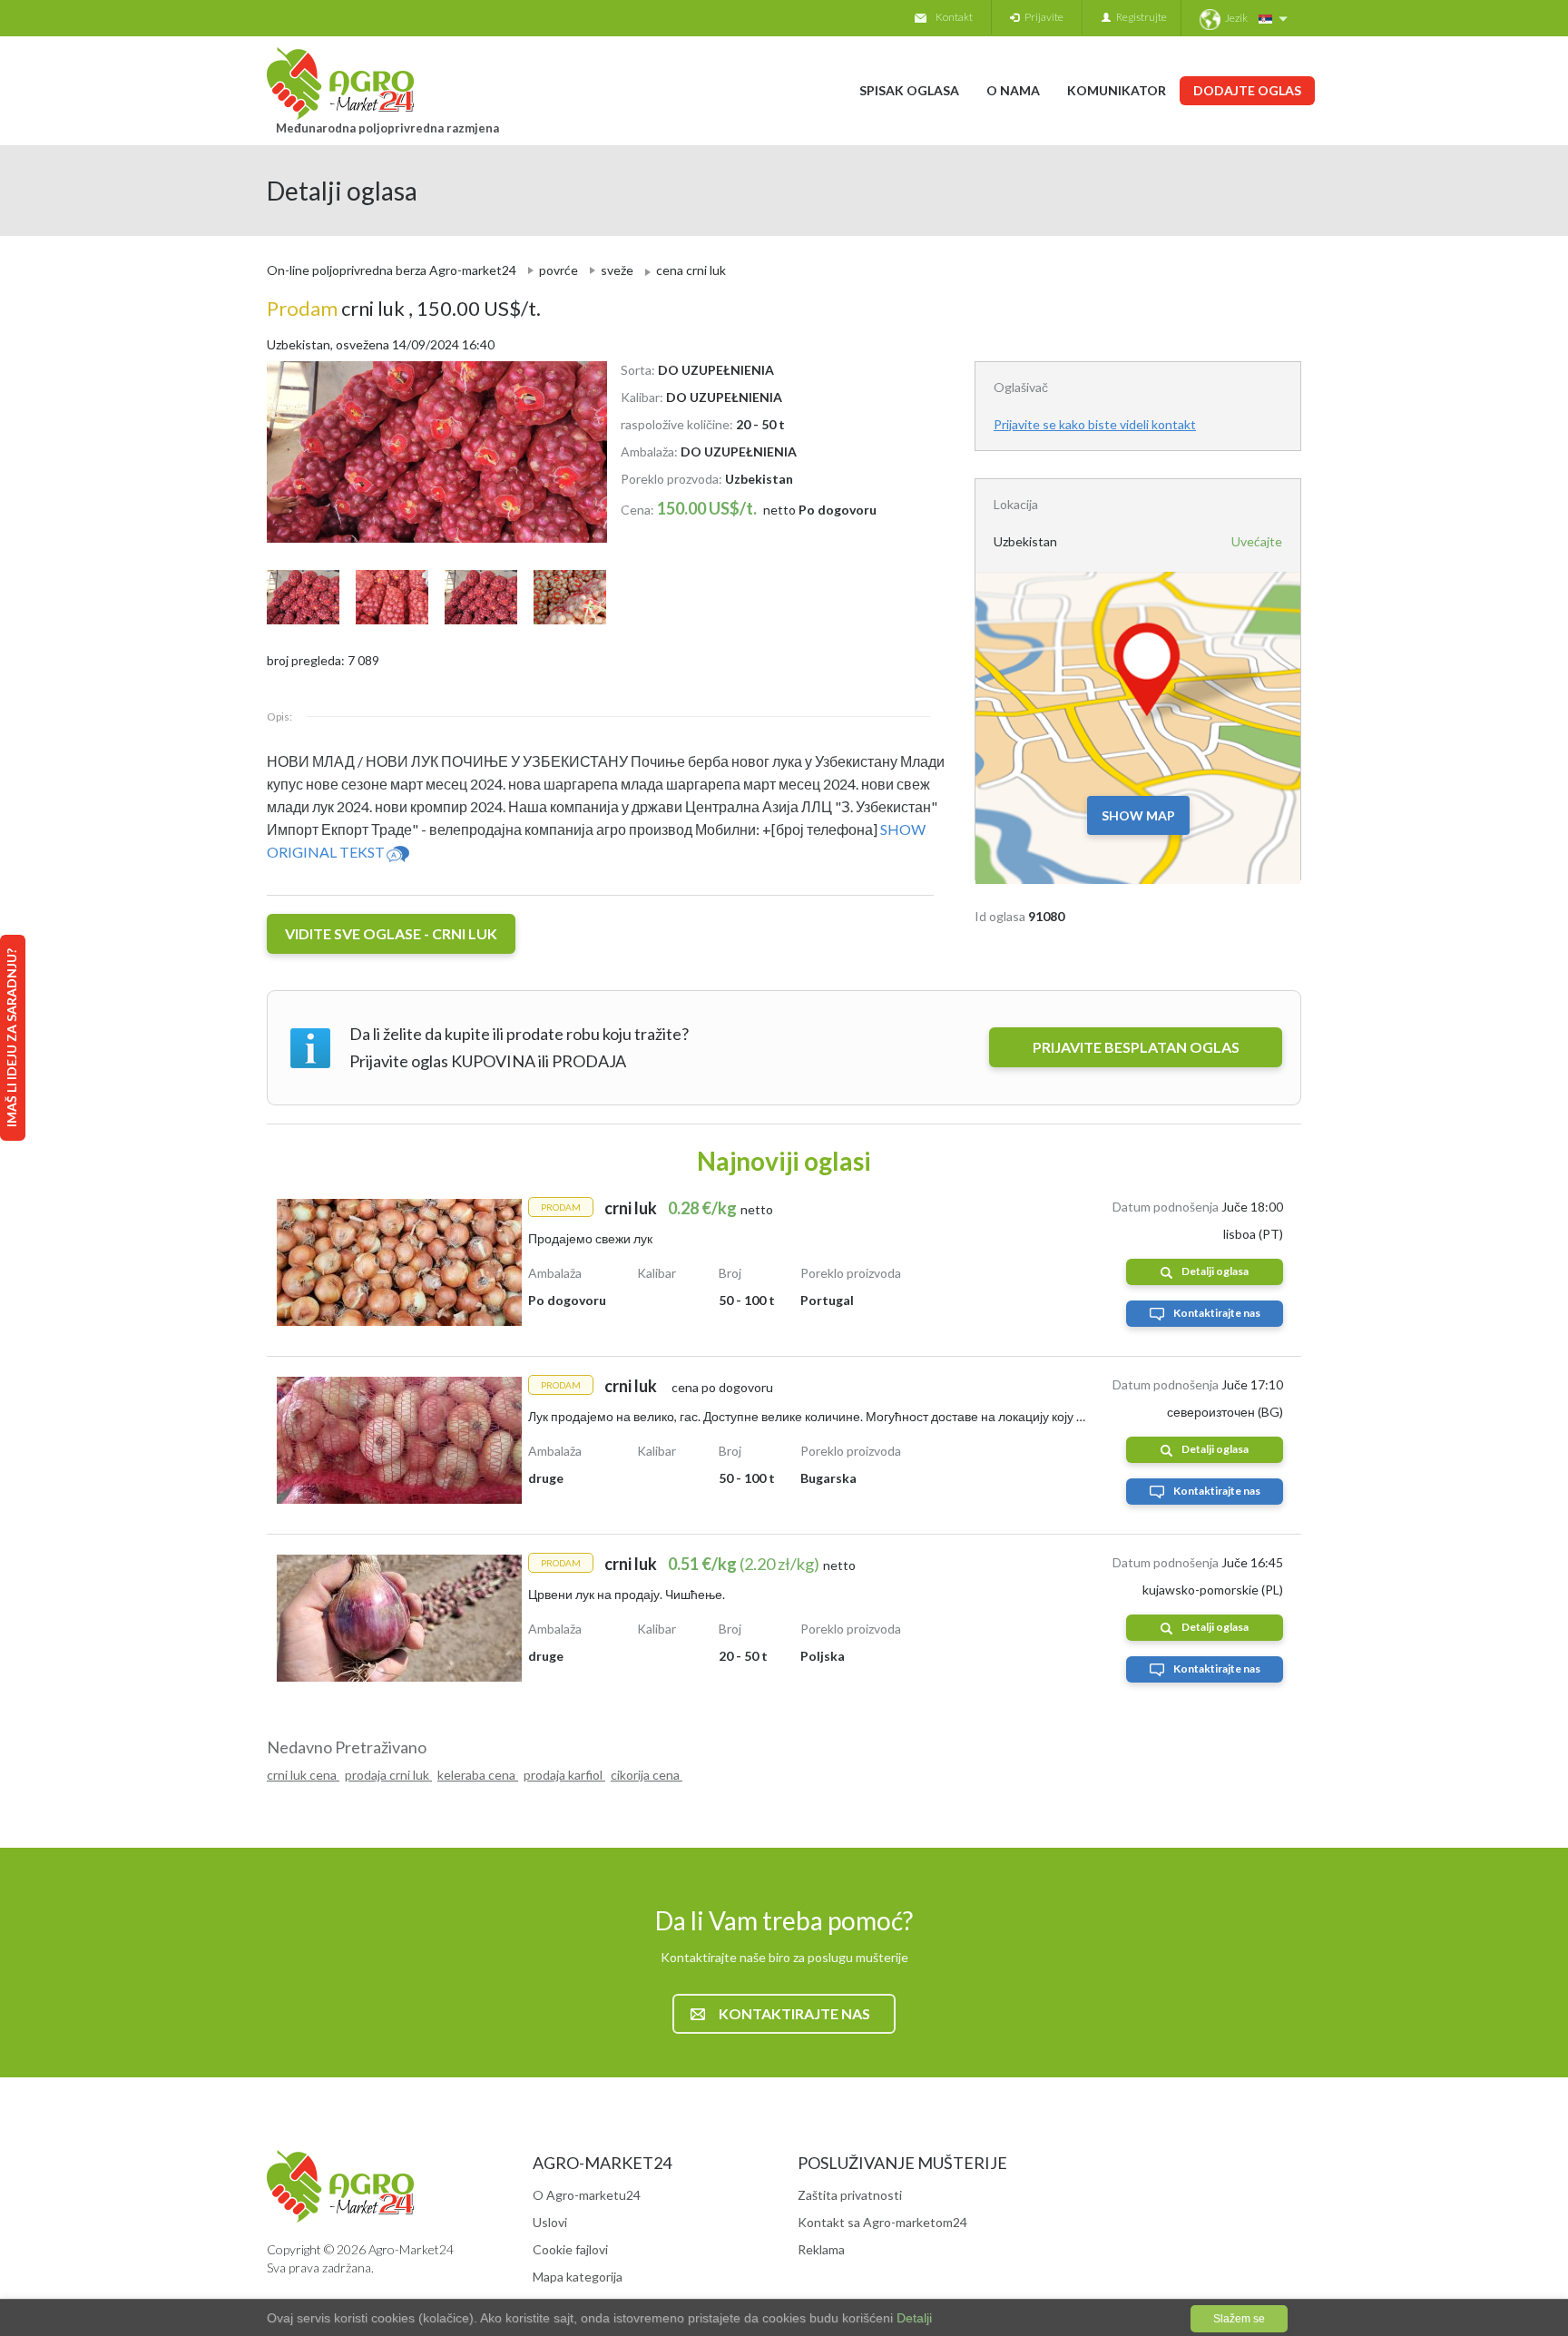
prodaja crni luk (388, 1775)
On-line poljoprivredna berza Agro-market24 (392, 270)
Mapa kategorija (578, 2277)
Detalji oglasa (1215, 1271)
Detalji (912, 2318)
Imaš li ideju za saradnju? (11, 1038)
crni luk (338, 308)
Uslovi (550, 2222)
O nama (1013, 90)
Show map (1138, 815)
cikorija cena (647, 1775)
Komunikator (1117, 90)
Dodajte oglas (1247, 90)
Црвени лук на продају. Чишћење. (627, 1594)
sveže (617, 270)
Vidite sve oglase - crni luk (391, 933)
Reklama (821, 2249)
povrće (559, 270)
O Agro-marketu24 (587, 2195)
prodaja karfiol (564, 1775)
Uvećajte (1257, 541)
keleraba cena (478, 1775)
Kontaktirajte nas (1217, 1313)
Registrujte (1139, 17)
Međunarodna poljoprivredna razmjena (387, 128)
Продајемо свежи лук (590, 1238)
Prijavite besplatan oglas (1136, 1047)
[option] (430, 452)
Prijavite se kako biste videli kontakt (1095, 424)
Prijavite (1041, 17)
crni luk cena (303, 1775)
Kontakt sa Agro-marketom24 (882, 2222)
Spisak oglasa (909, 90)
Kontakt (954, 17)
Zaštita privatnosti (850, 2195)
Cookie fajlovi (570, 2249)
